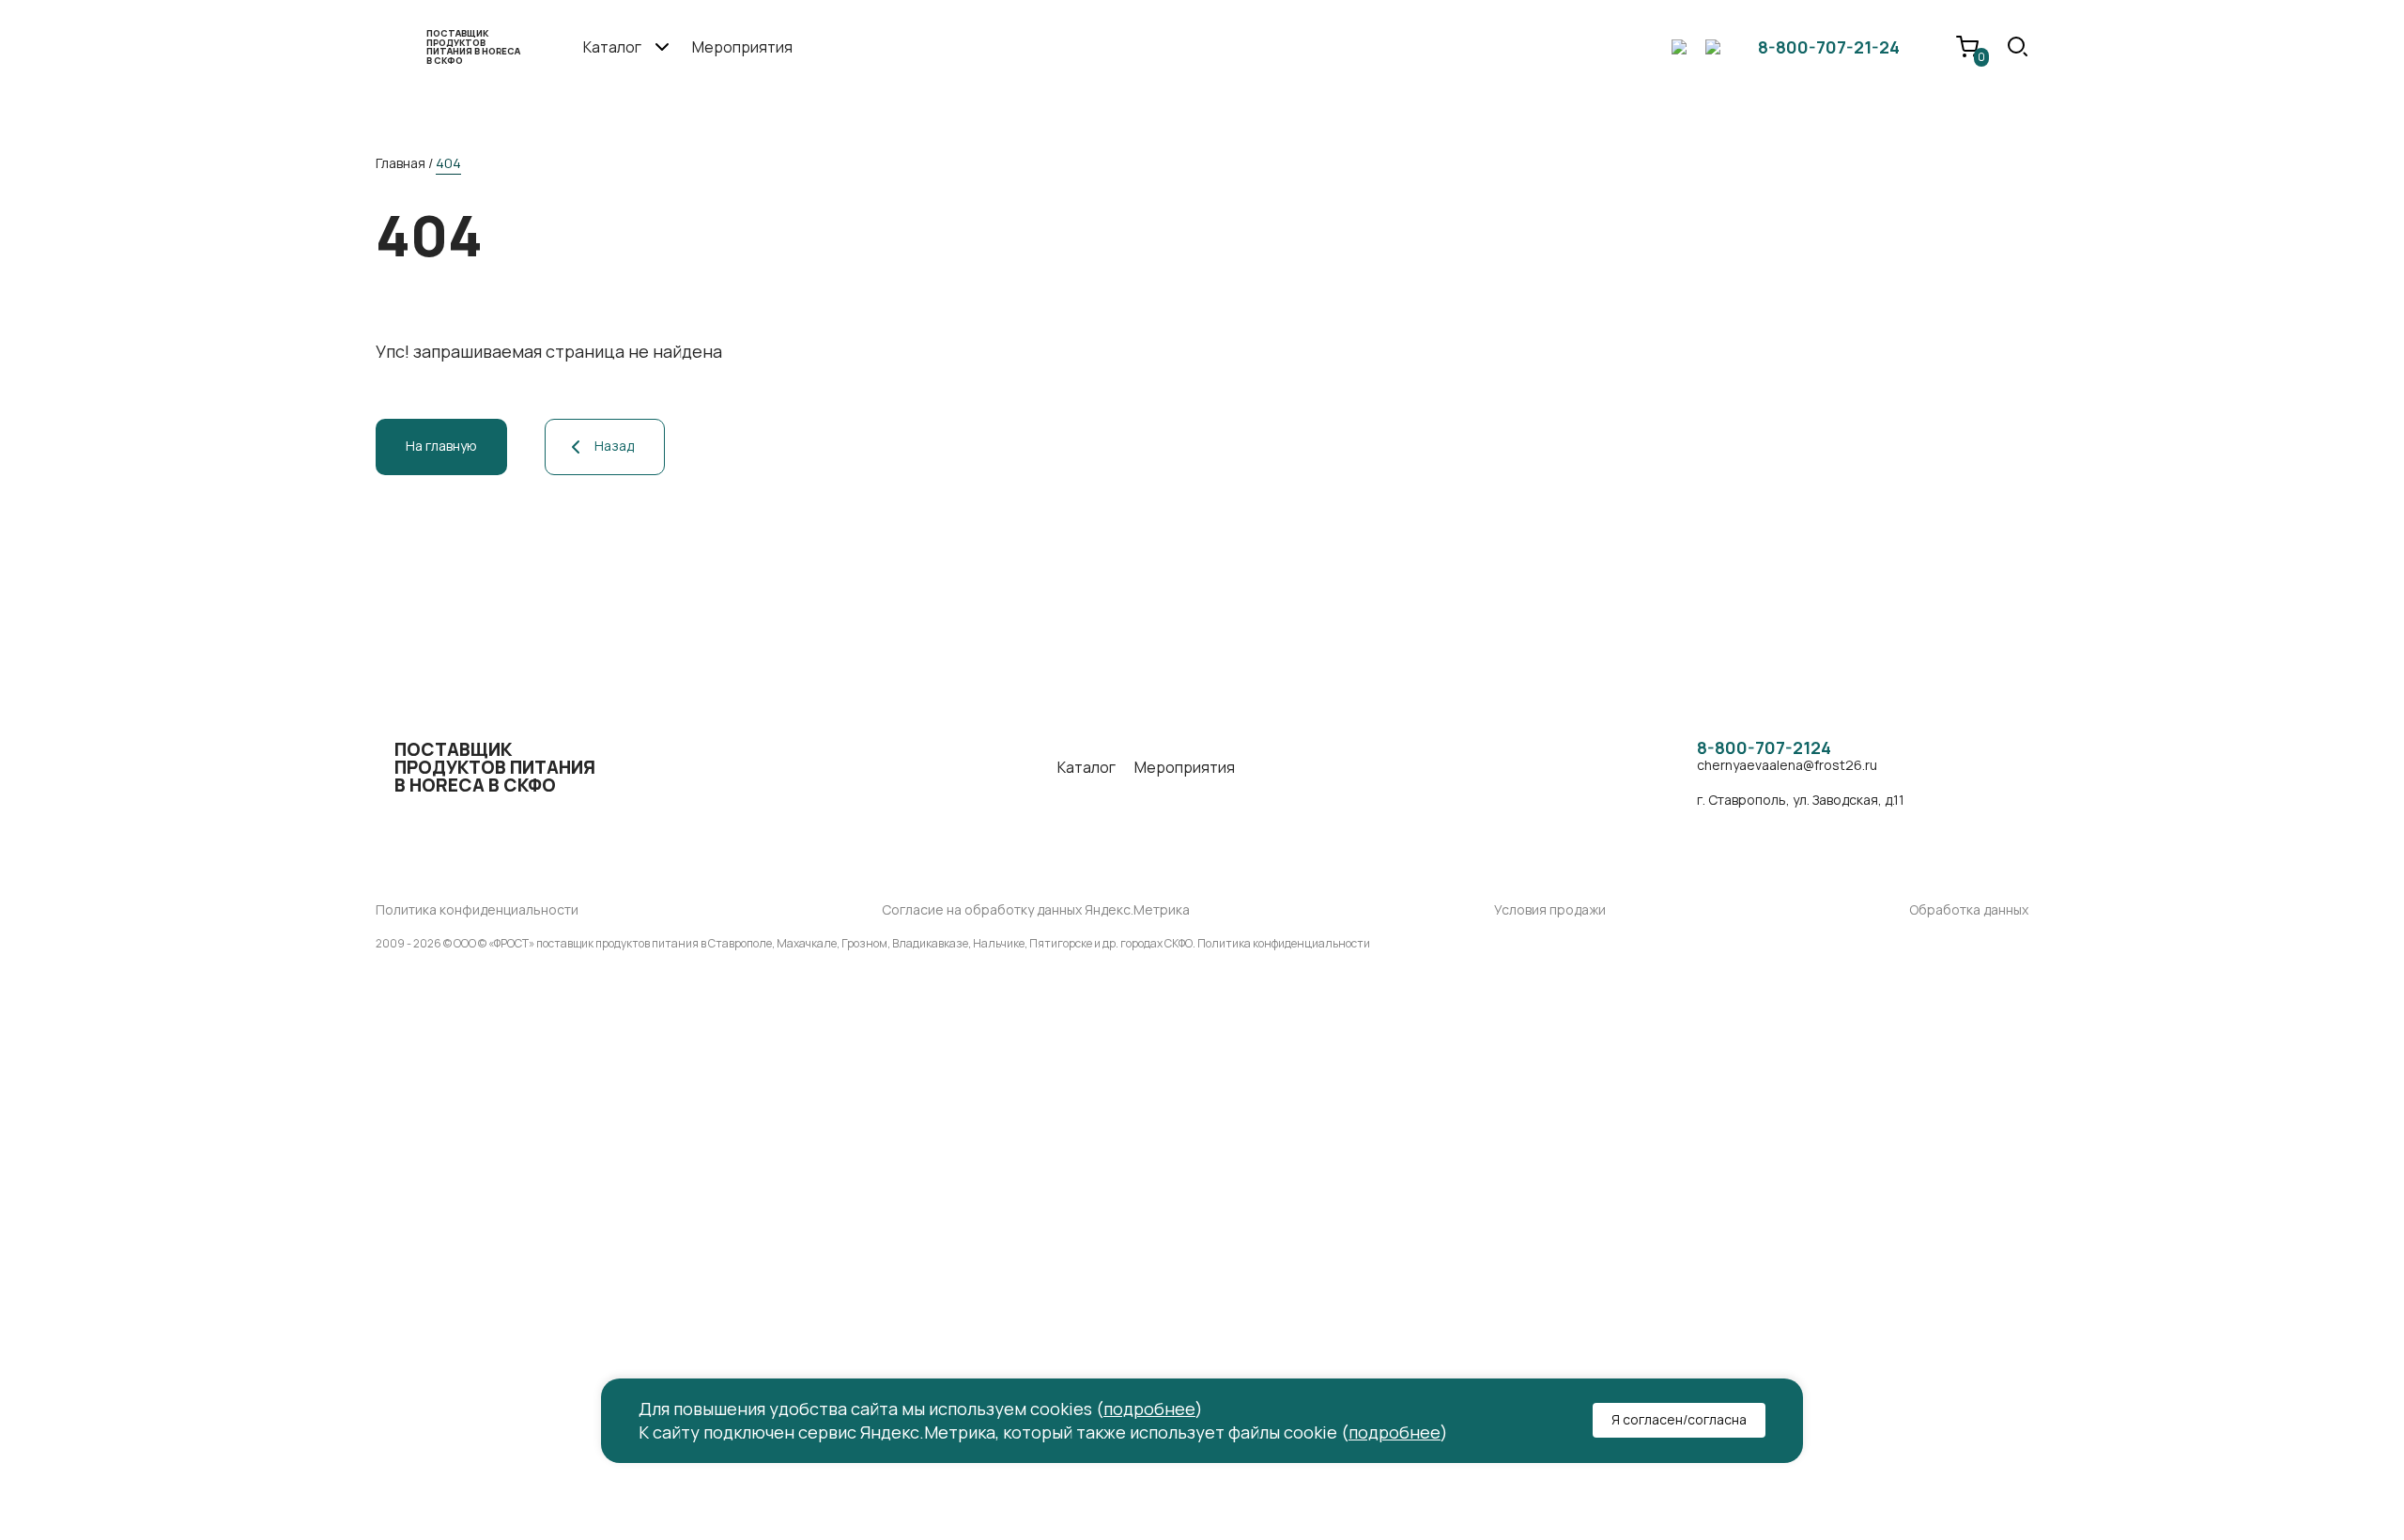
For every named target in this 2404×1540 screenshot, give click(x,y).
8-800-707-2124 (1764, 748)
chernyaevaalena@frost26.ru (1787, 766)
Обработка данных (1969, 910)
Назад (614, 446)
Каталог (1086, 768)
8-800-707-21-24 (1829, 47)
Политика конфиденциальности (477, 910)
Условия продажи (1550, 910)
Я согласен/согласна (1679, 1419)
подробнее (1149, 1409)
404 (448, 163)
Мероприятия (742, 47)
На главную (441, 446)
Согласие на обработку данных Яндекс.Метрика (1036, 910)
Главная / (404, 163)
